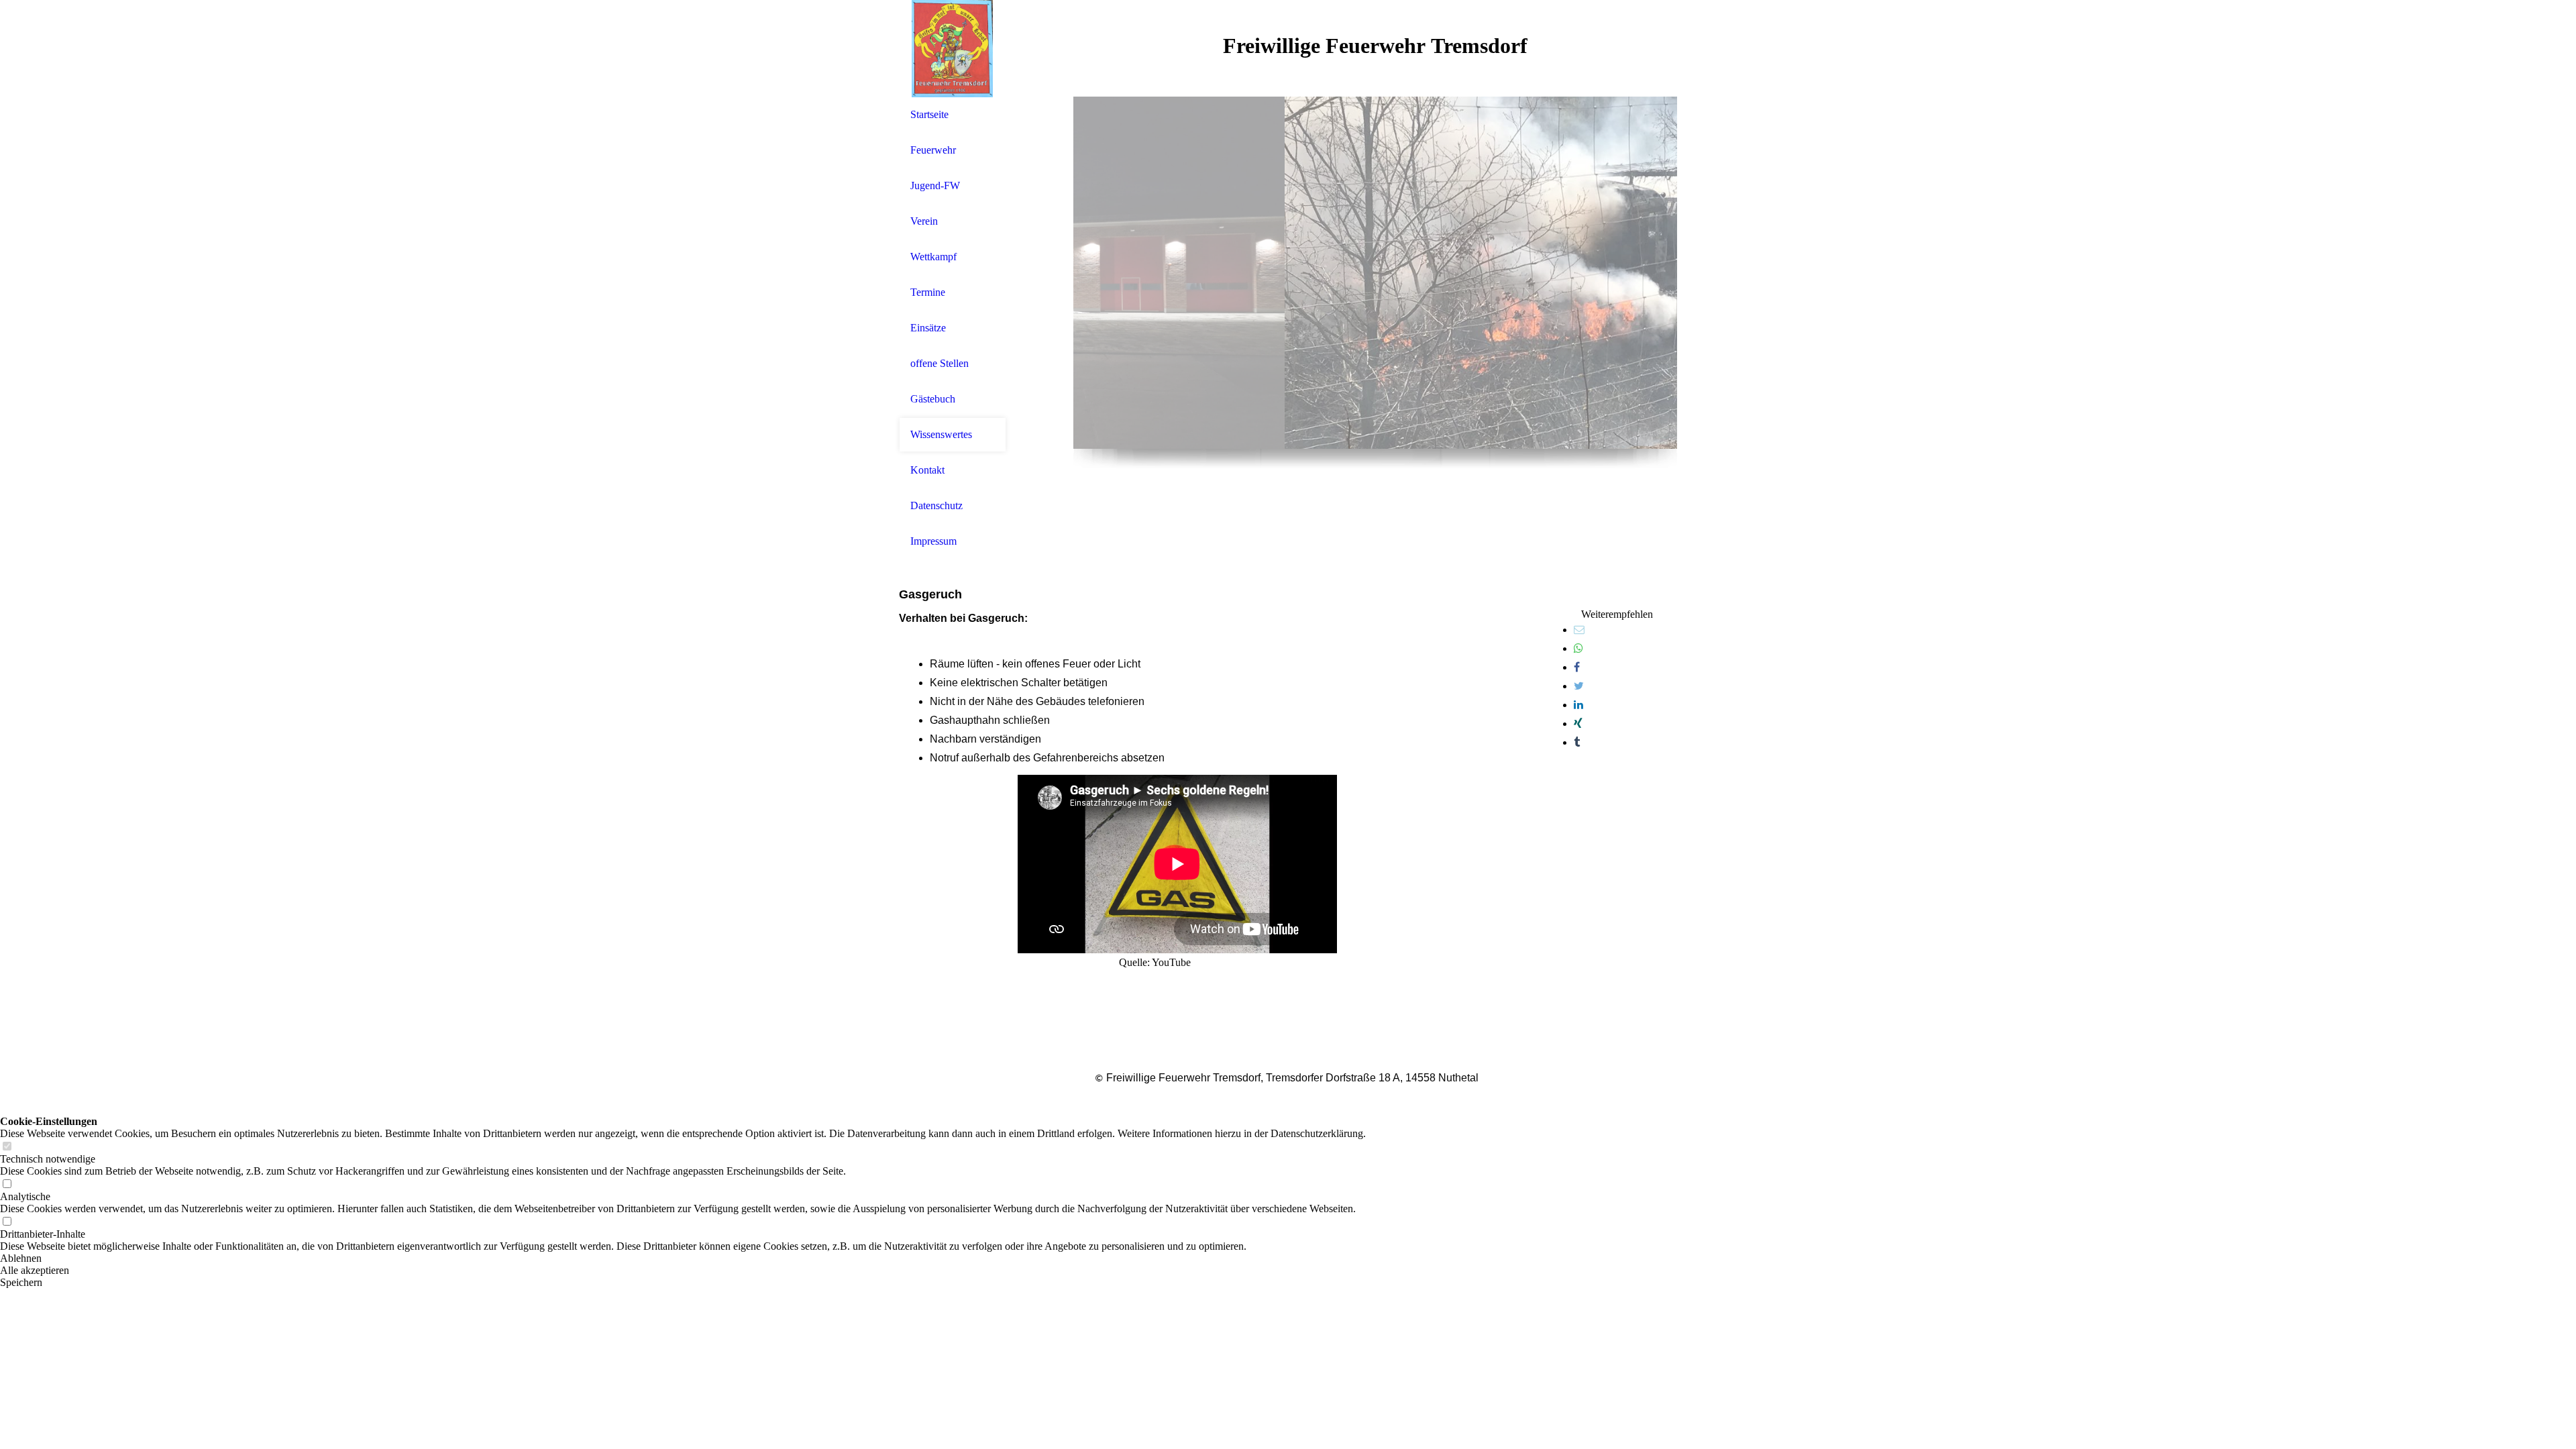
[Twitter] (1579, 686)
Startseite (929, 114)
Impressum (933, 541)
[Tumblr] (1577, 742)
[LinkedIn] (1578, 705)
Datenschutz (936, 505)
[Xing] (1578, 723)
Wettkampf (933, 257)
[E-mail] (1579, 630)
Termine (928, 292)
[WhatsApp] (1578, 648)
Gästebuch (933, 399)
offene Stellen (940, 363)
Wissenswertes (941, 434)
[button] (683, 1258)
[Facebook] (1577, 667)
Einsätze (928, 328)
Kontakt (927, 470)
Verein (924, 221)
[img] (953, 49)
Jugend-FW (935, 185)
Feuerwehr (933, 150)
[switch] (7, 1147)
